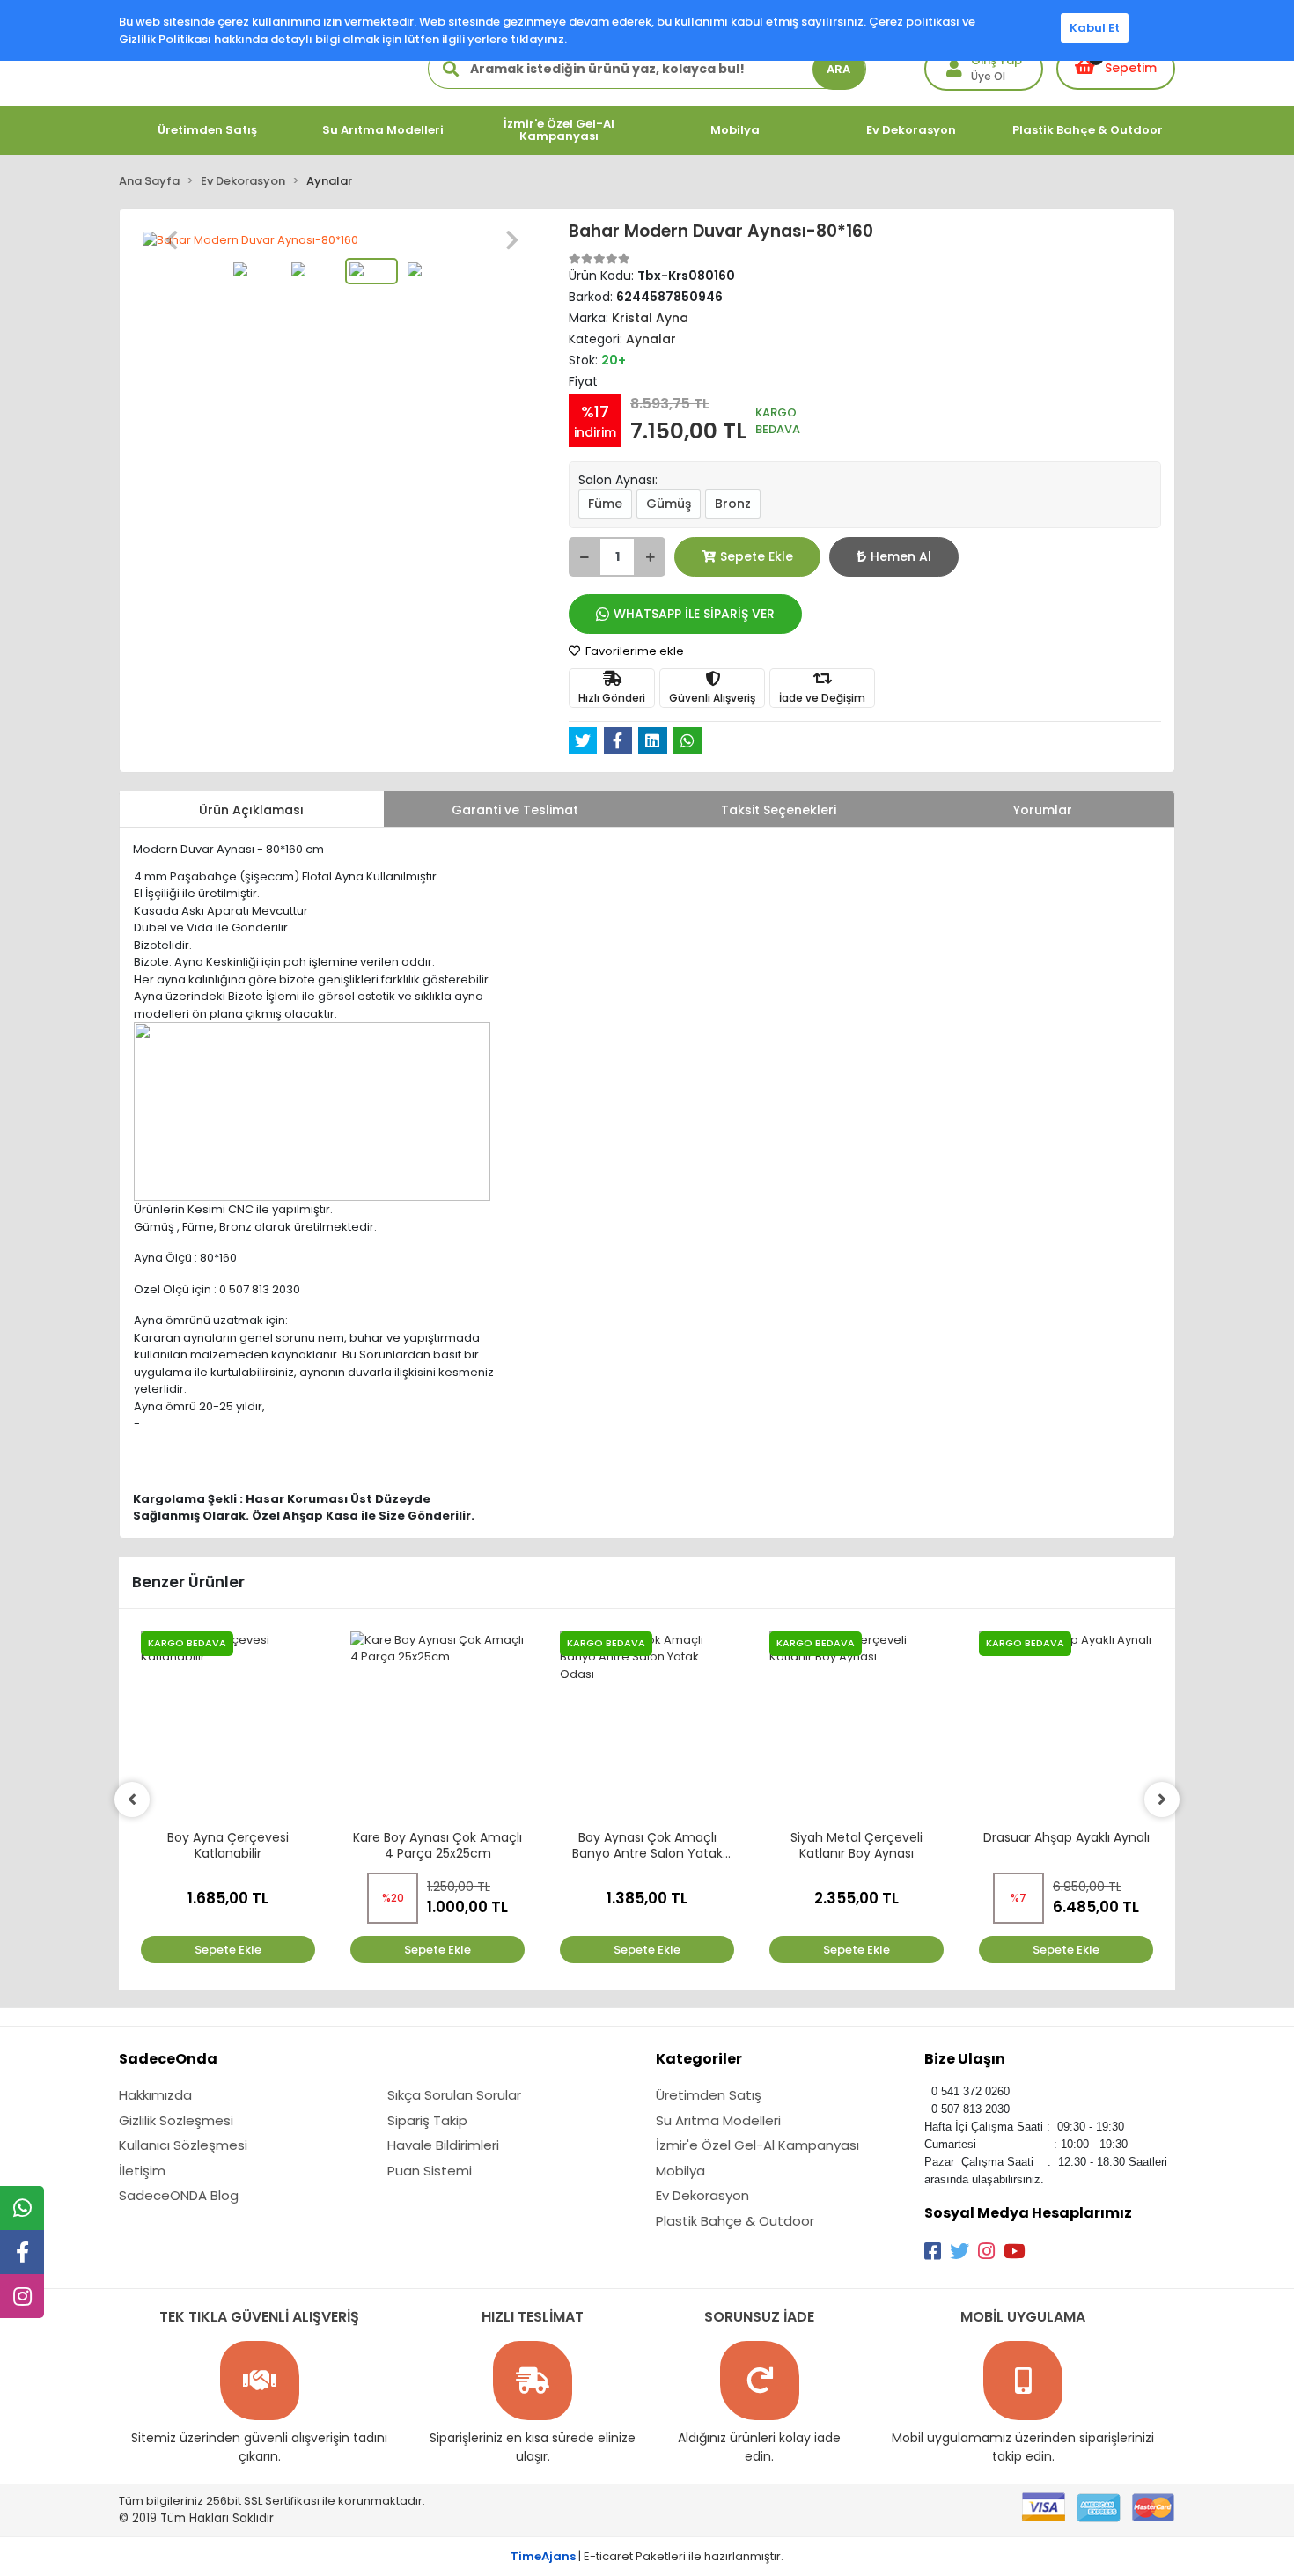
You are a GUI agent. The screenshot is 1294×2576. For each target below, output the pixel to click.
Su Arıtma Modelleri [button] (383, 130)
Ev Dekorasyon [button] (911, 130)
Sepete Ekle (757, 556)
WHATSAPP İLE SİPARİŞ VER (694, 614)
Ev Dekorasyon (702, 2195)
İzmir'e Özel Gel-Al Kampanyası (757, 2145)
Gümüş (669, 504)
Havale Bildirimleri (443, 2145)
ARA (838, 69)
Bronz (733, 504)
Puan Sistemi (430, 2171)
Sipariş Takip (427, 2120)
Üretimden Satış (709, 2095)
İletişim (142, 2171)
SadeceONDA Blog (179, 2195)
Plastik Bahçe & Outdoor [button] (1088, 130)
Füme (605, 504)
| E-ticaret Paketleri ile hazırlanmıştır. (647, 2556)
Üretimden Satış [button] (207, 130)
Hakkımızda (155, 2095)
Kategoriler (699, 2059)
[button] (172, 240)
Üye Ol (988, 76)
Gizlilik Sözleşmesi (176, 2120)
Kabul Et (1095, 28)
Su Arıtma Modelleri (718, 2120)
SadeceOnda (168, 2059)
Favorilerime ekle (633, 651)
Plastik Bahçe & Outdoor (735, 2221)
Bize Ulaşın (965, 2059)
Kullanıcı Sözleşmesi (183, 2145)
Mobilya (680, 2171)
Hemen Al (901, 556)
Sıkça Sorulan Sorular (454, 2095)
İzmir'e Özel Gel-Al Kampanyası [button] (559, 130)
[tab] (252, 809)
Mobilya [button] (735, 130)
